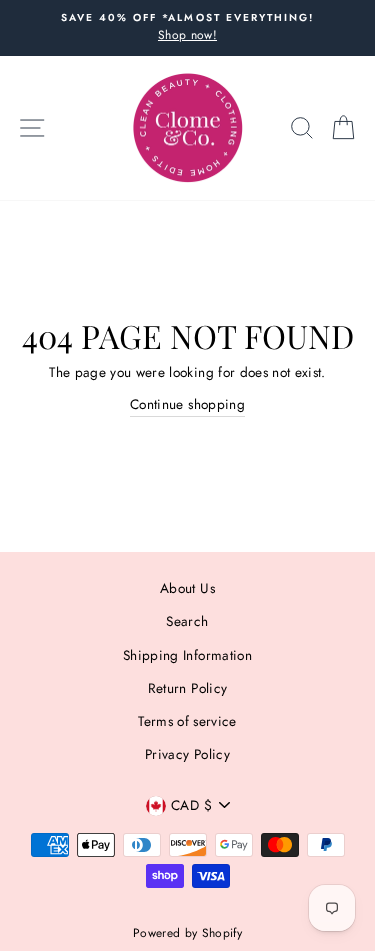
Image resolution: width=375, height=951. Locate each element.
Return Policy (187, 688)
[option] (187, 28)
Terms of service (187, 721)
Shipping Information (187, 655)
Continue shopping (187, 404)
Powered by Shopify (187, 933)
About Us (187, 588)
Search (187, 621)
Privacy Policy (187, 754)
